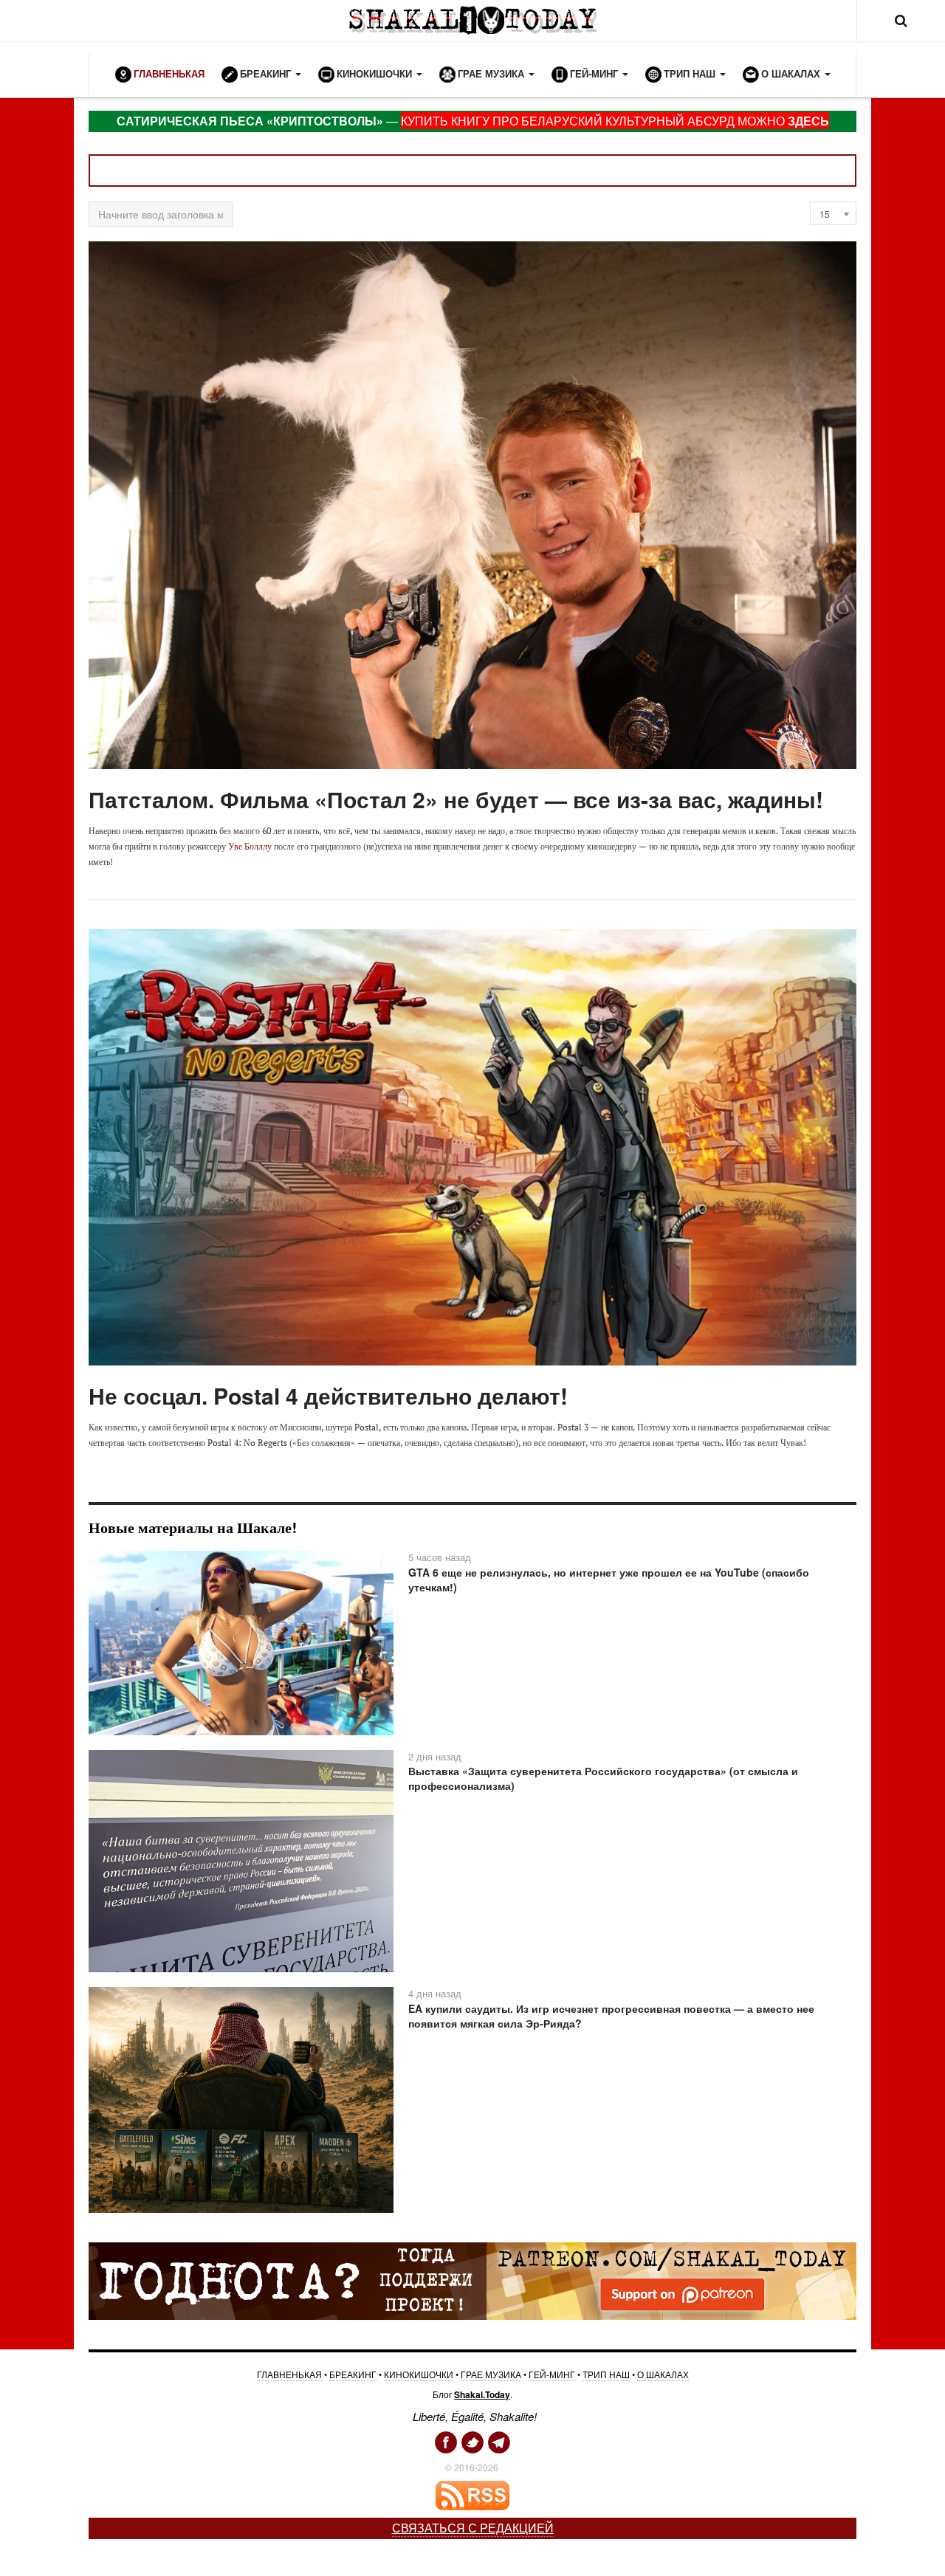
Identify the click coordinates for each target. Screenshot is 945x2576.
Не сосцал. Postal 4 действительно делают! (328, 1395)
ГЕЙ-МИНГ (552, 2374)
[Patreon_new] (472, 2279)
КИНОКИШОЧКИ (419, 2374)
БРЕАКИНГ (353, 2374)
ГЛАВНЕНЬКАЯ (289, 2374)
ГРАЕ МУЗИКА (491, 2374)
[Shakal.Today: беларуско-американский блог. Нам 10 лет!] (472, 20)
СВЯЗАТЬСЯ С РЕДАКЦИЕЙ (473, 2528)
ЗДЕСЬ (808, 121)
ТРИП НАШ (606, 2374)
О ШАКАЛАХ (663, 2374)
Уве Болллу (250, 846)
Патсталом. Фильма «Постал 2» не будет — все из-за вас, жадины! (456, 799)
